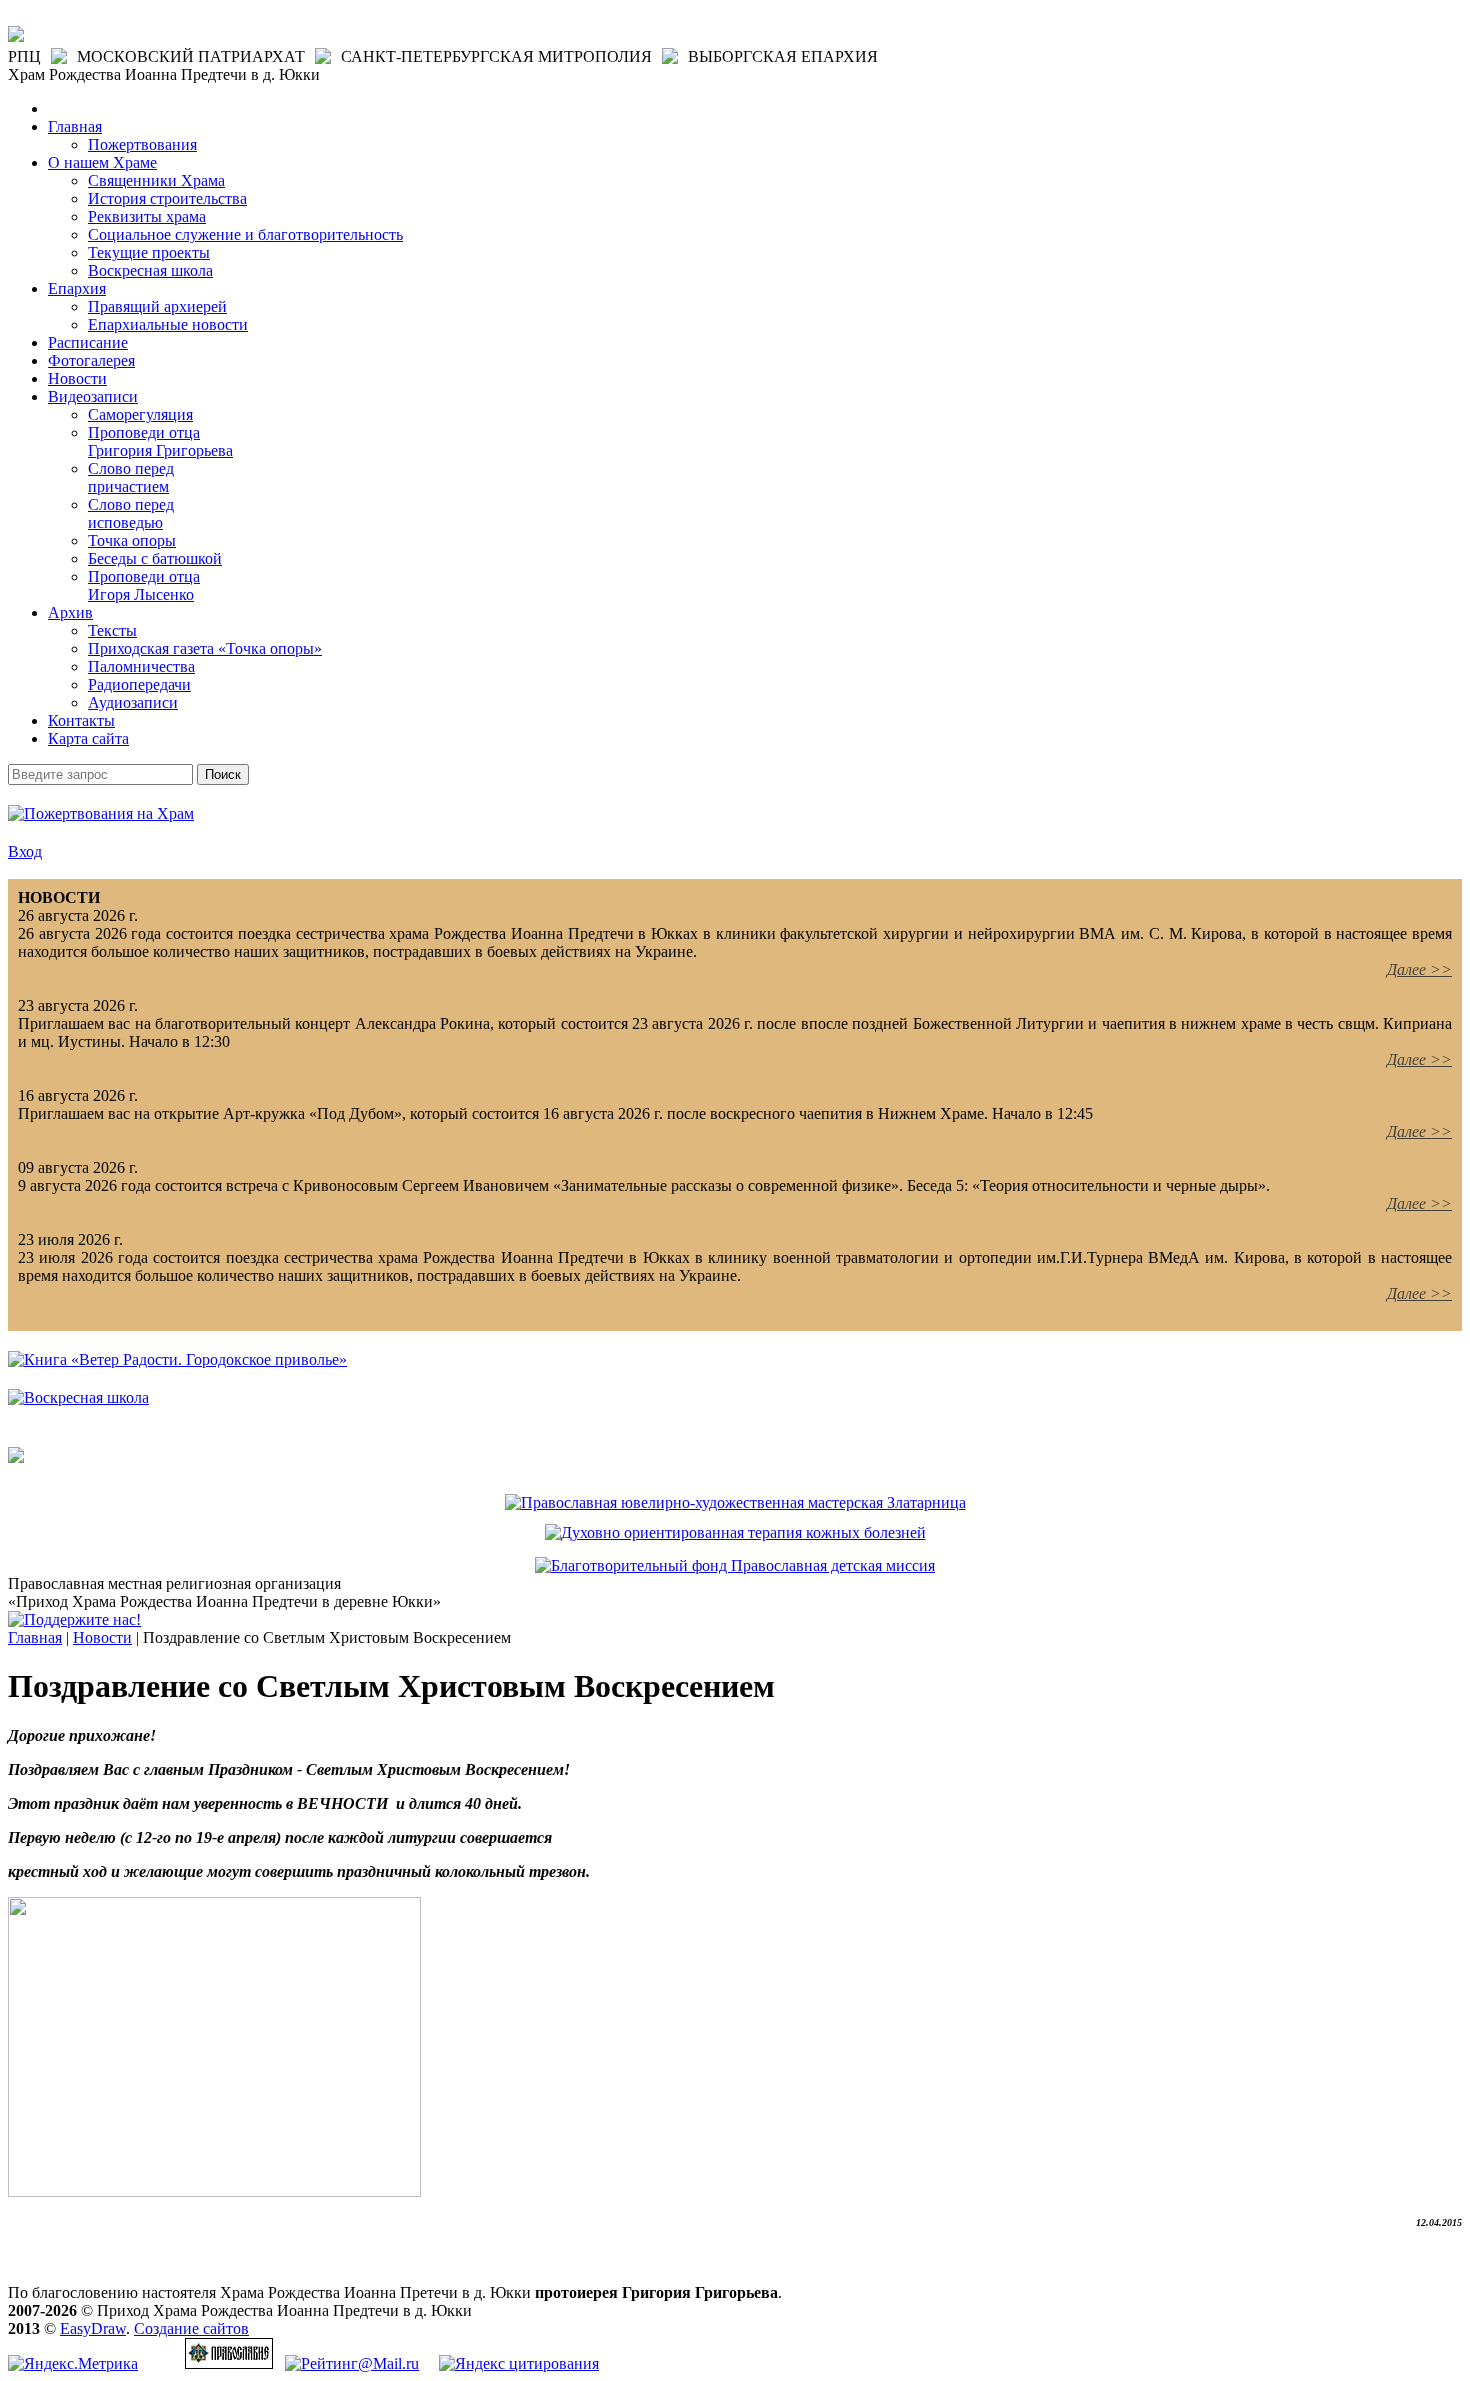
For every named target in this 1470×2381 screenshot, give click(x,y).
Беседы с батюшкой (155, 558)
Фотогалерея (91, 360)
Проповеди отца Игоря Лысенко (144, 585)
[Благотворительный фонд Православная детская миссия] (735, 1565)
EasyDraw (93, 2328)
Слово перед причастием (131, 477)
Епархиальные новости (168, 324)
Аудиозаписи (133, 702)
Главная (75, 126)
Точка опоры (132, 540)
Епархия (77, 288)
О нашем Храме (102, 162)
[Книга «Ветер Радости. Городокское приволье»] (177, 1359)
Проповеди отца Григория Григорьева (160, 441)
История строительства (167, 198)
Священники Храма (156, 180)
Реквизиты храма (147, 216)
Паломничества (141, 666)
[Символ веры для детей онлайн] (16, 1457)
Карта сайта (88, 738)
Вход (25, 851)
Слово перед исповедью (131, 513)
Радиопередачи (139, 684)
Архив (70, 612)
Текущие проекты (149, 252)
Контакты (81, 720)
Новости (77, 378)
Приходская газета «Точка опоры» (205, 648)
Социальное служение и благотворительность (245, 234)
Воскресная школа (150, 270)
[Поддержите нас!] (74, 1619)
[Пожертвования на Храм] (101, 813)
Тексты (112, 630)
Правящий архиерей (157, 306)
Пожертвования (142, 144)
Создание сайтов (191, 2328)
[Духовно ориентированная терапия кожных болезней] (735, 1532)
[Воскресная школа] (78, 1397)
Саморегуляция (140, 414)
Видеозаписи (93, 396)
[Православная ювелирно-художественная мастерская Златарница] (735, 1502)
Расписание (88, 342)
